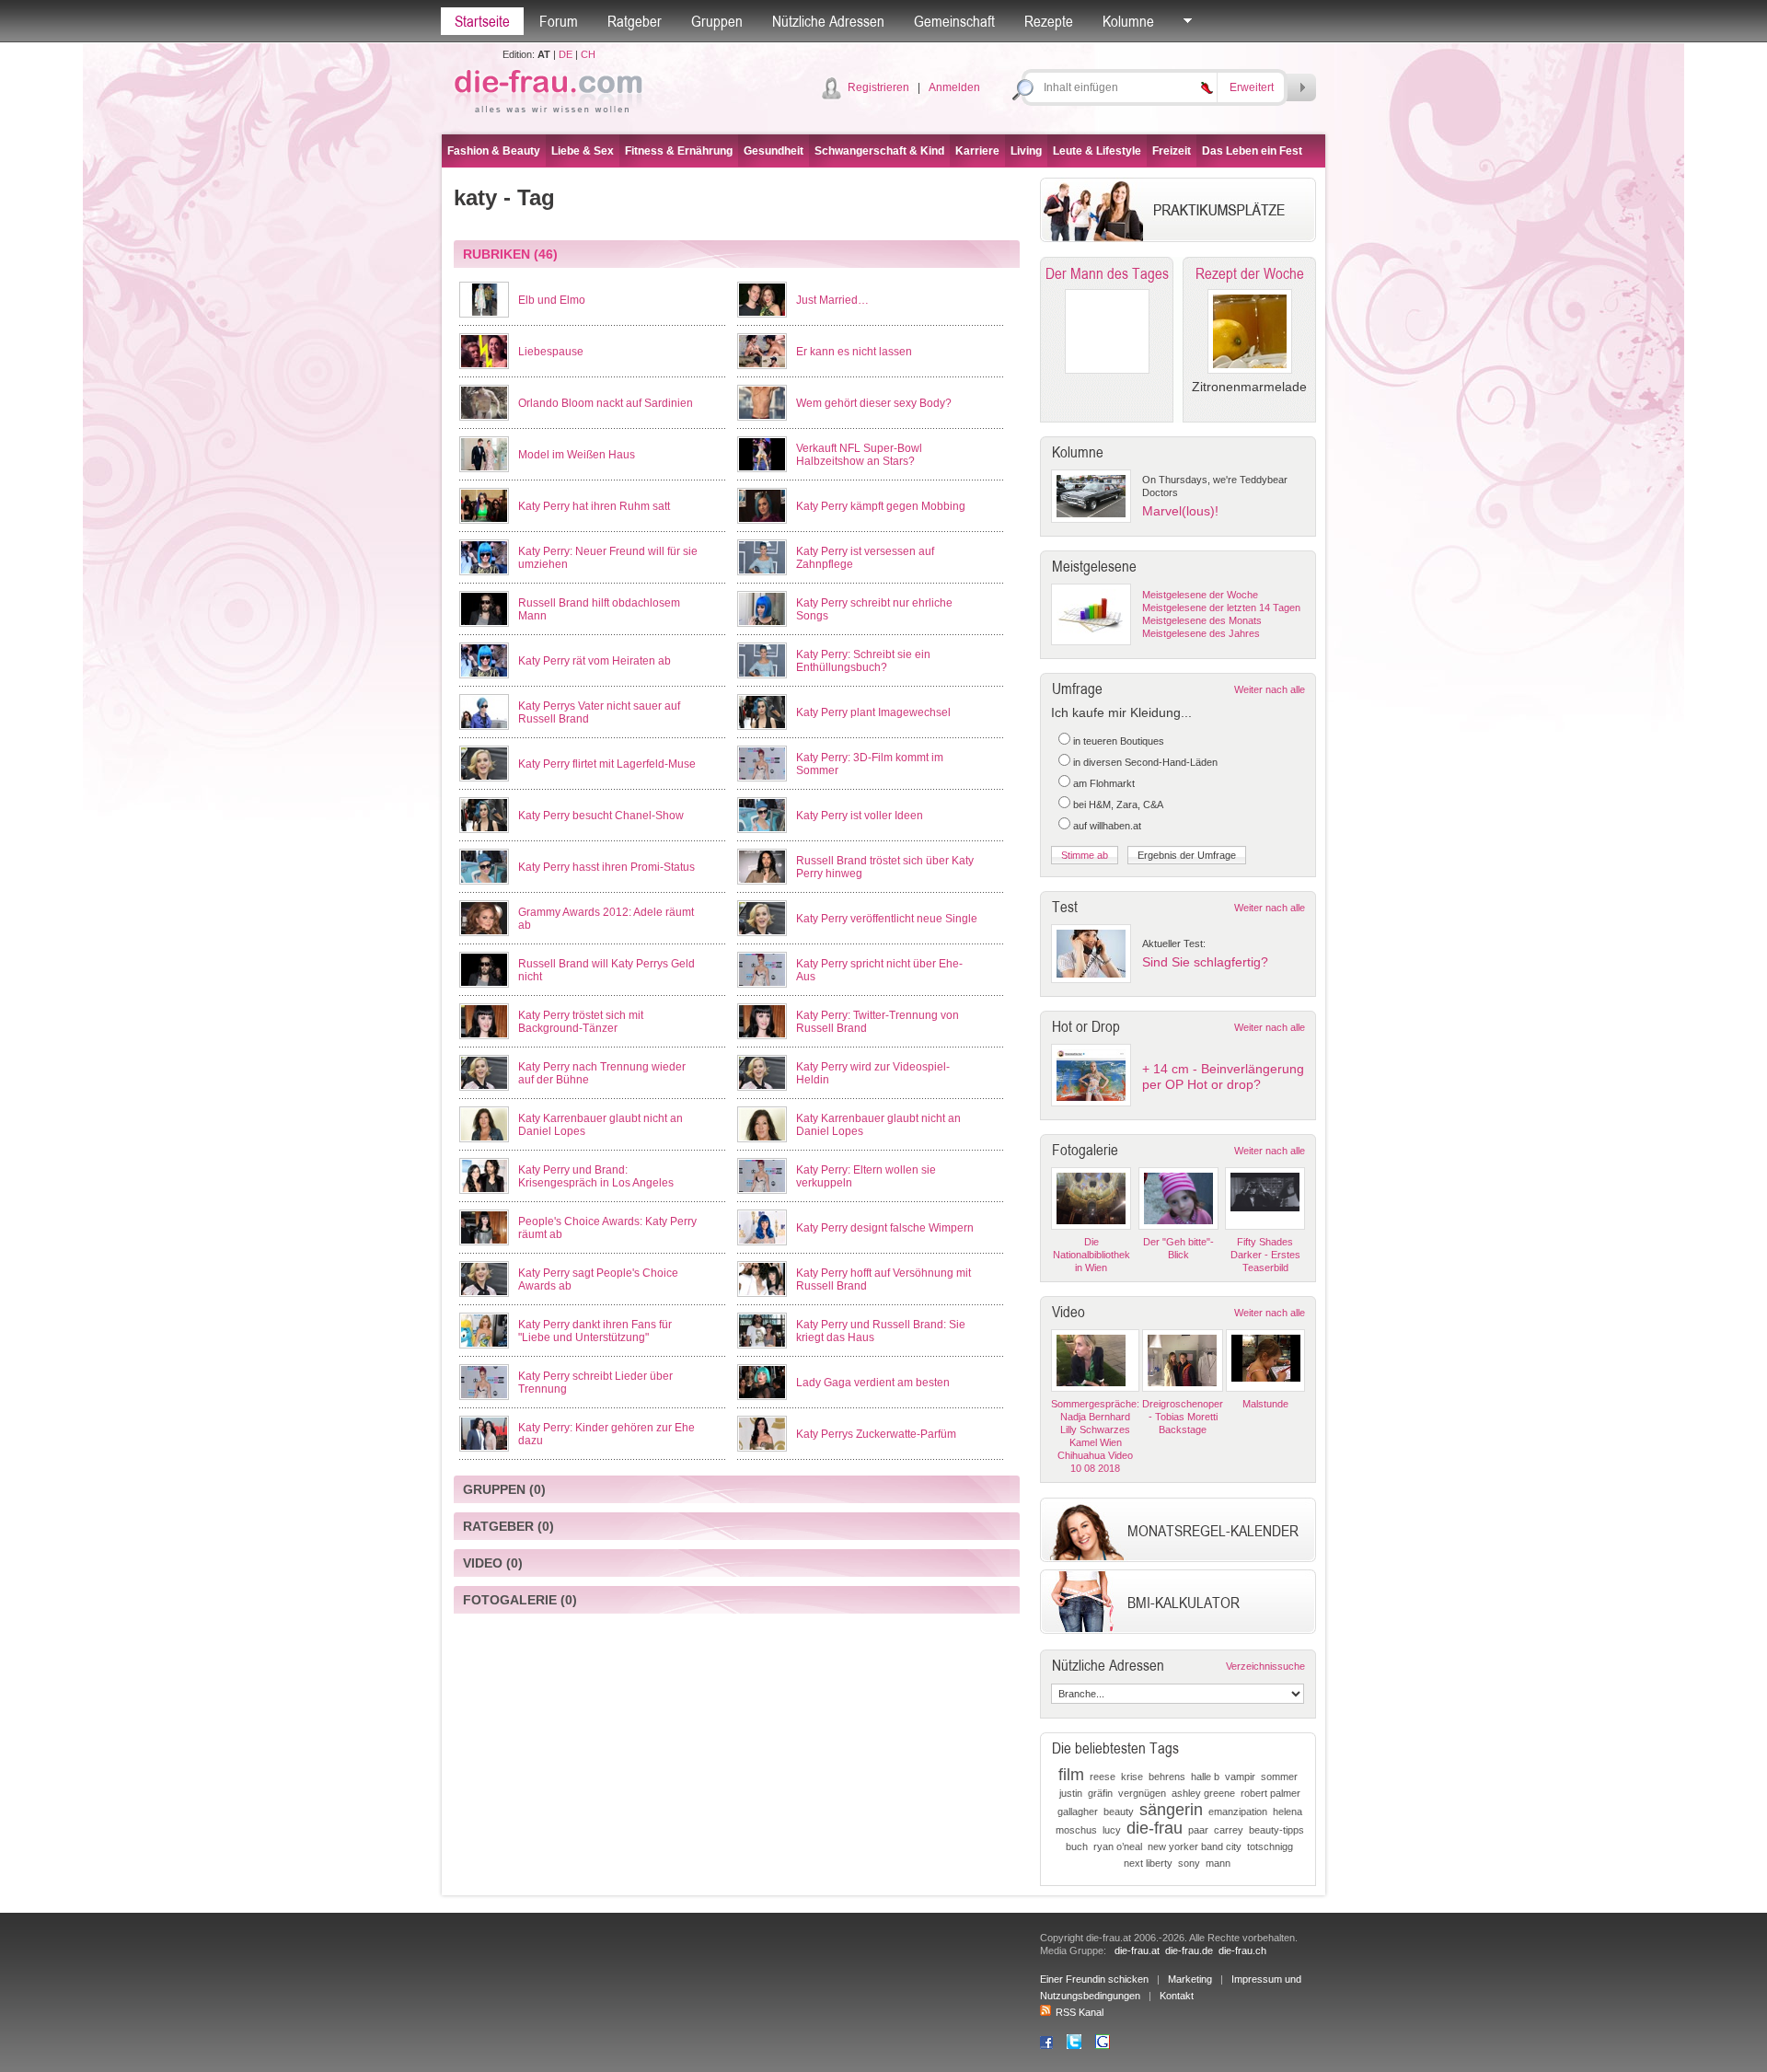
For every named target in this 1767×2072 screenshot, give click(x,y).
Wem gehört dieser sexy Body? (874, 403)
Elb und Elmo (552, 300)
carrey (1229, 1830)
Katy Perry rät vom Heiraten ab (595, 661)
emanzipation (1238, 1812)
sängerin (1171, 1810)
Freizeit (1172, 151)
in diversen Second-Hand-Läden (1145, 762)
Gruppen (717, 21)
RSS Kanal (1080, 2012)
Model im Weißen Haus (577, 455)
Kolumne (1128, 21)
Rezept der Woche (1250, 273)
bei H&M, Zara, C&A (1118, 804)
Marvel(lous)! (1180, 511)
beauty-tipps (1276, 1830)
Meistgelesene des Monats (1202, 620)
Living (1026, 151)
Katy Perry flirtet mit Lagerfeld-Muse (607, 764)
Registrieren (878, 87)
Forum (559, 21)
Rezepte (1049, 21)
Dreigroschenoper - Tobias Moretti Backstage (1183, 1417)
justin (1071, 1793)
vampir (1240, 1777)
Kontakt (1177, 1996)
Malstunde (1265, 1404)
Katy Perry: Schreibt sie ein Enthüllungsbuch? (863, 661)
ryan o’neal (1118, 1846)
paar (1198, 1830)
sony (1189, 1863)
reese (1103, 1777)
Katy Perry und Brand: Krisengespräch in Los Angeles (596, 1176)
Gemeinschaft (954, 21)
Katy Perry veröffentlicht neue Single (887, 919)
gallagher (1078, 1812)
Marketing (1190, 1979)
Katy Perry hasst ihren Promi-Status (606, 867)
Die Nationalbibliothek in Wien (1091, 1255)
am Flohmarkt (1104, 783)
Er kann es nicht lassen (854, 352)
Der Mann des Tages (1107, 273)
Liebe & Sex (583, 151)
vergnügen (1142, 1793)
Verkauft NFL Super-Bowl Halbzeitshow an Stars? (859, 455)
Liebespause (551, 352)
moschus (1076, 1830)
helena (1288, 1812)
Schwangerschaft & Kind (879, 151)
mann (1218, 1863)
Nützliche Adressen (828, 21)
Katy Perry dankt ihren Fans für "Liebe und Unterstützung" (595, 1331)
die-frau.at (1137, 1950)
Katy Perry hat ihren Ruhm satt (594, 506)
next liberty (1148, 1863)
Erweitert (1252, 87)
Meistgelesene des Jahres (1201, 633)
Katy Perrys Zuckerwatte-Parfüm (876, 1434)
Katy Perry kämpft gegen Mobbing (881, 506)
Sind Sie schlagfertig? (1205, 962)
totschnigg (1270, 1846)
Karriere (977, 151)
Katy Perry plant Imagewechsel (873, 712)
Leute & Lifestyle (1097, 151)
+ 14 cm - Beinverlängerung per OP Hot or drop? (1223, 1077)
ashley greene (1203, 1793)
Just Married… (832, 300)
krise (1132, 1777)
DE (566, 54)
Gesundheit (774, 151)
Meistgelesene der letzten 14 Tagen (1221, 608)
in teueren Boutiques (1119, 741)
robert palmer (1270, 1793)
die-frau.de (1189, 1950)
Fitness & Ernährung (679, 151)
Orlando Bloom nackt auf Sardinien (606, 403)
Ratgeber (635, 21)
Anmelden (954, 87)
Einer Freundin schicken (1094, 1979)
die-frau (1155, 1828)
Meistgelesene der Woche (1200, 595)
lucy (1112, 1830)
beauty (1119, 1812)
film (1071, 1775)
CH (588, 54)
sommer (1279, 1777)
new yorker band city (1195, 1846)
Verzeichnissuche (1265, 1666)
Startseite (482, 21)
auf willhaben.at (1107, 826)
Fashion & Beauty (494, 151)
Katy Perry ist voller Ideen (860, 816)
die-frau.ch (1242, 1950)
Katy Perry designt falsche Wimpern (885, 1228)
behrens (1167, 1777)
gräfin (1100, 1793)
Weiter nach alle (1270, 689)
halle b (1205, 1777)
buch (1077, 1846)
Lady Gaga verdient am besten (873, 1383)
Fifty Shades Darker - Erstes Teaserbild (1265, 1255)
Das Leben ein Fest (1252, 151)
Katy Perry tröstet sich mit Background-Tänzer (581, 1022)
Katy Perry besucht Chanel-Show (601, 816)
